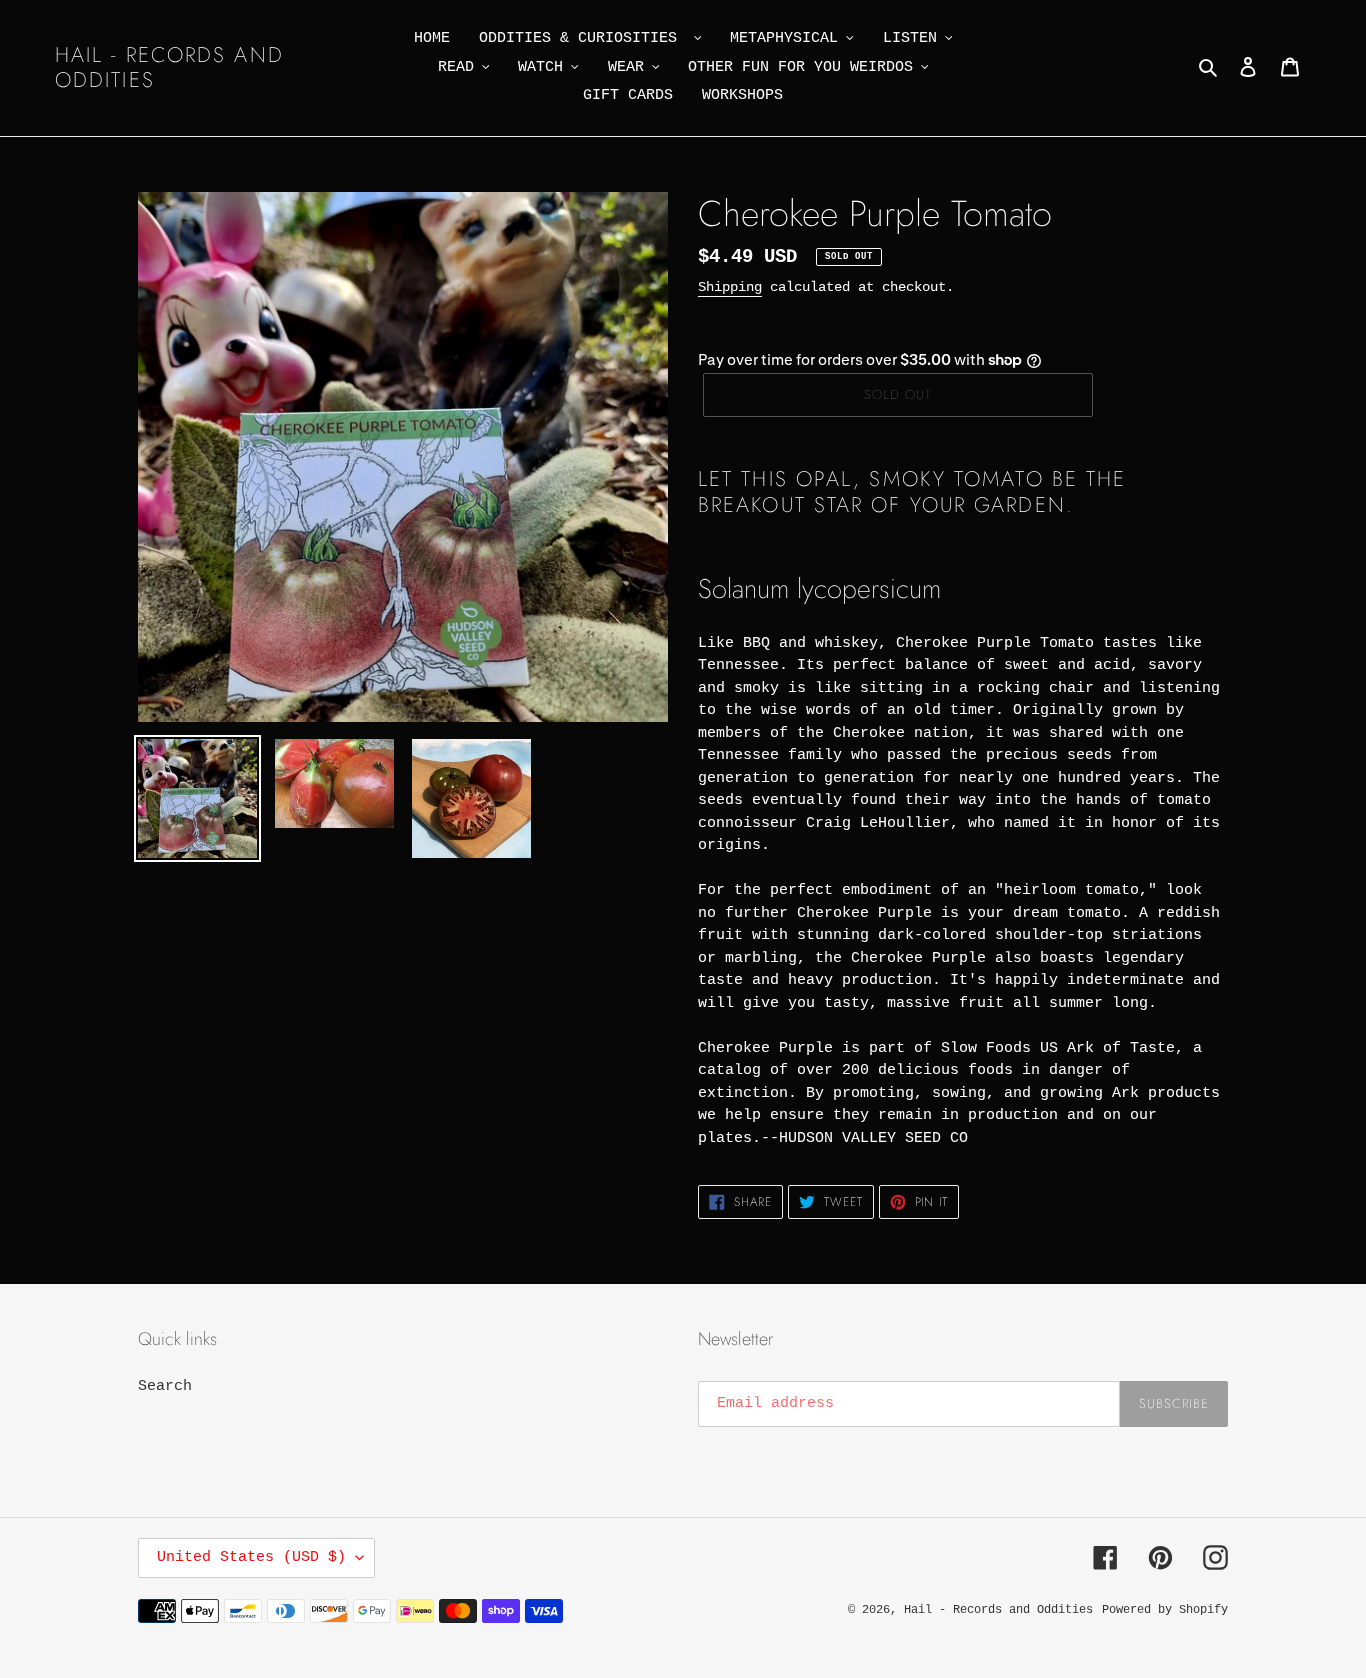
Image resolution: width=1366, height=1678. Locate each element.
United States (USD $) (251, 1557)
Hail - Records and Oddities (169, 68)
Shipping (730, 287)
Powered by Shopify (1165, 1610)
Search (165, 1386)
